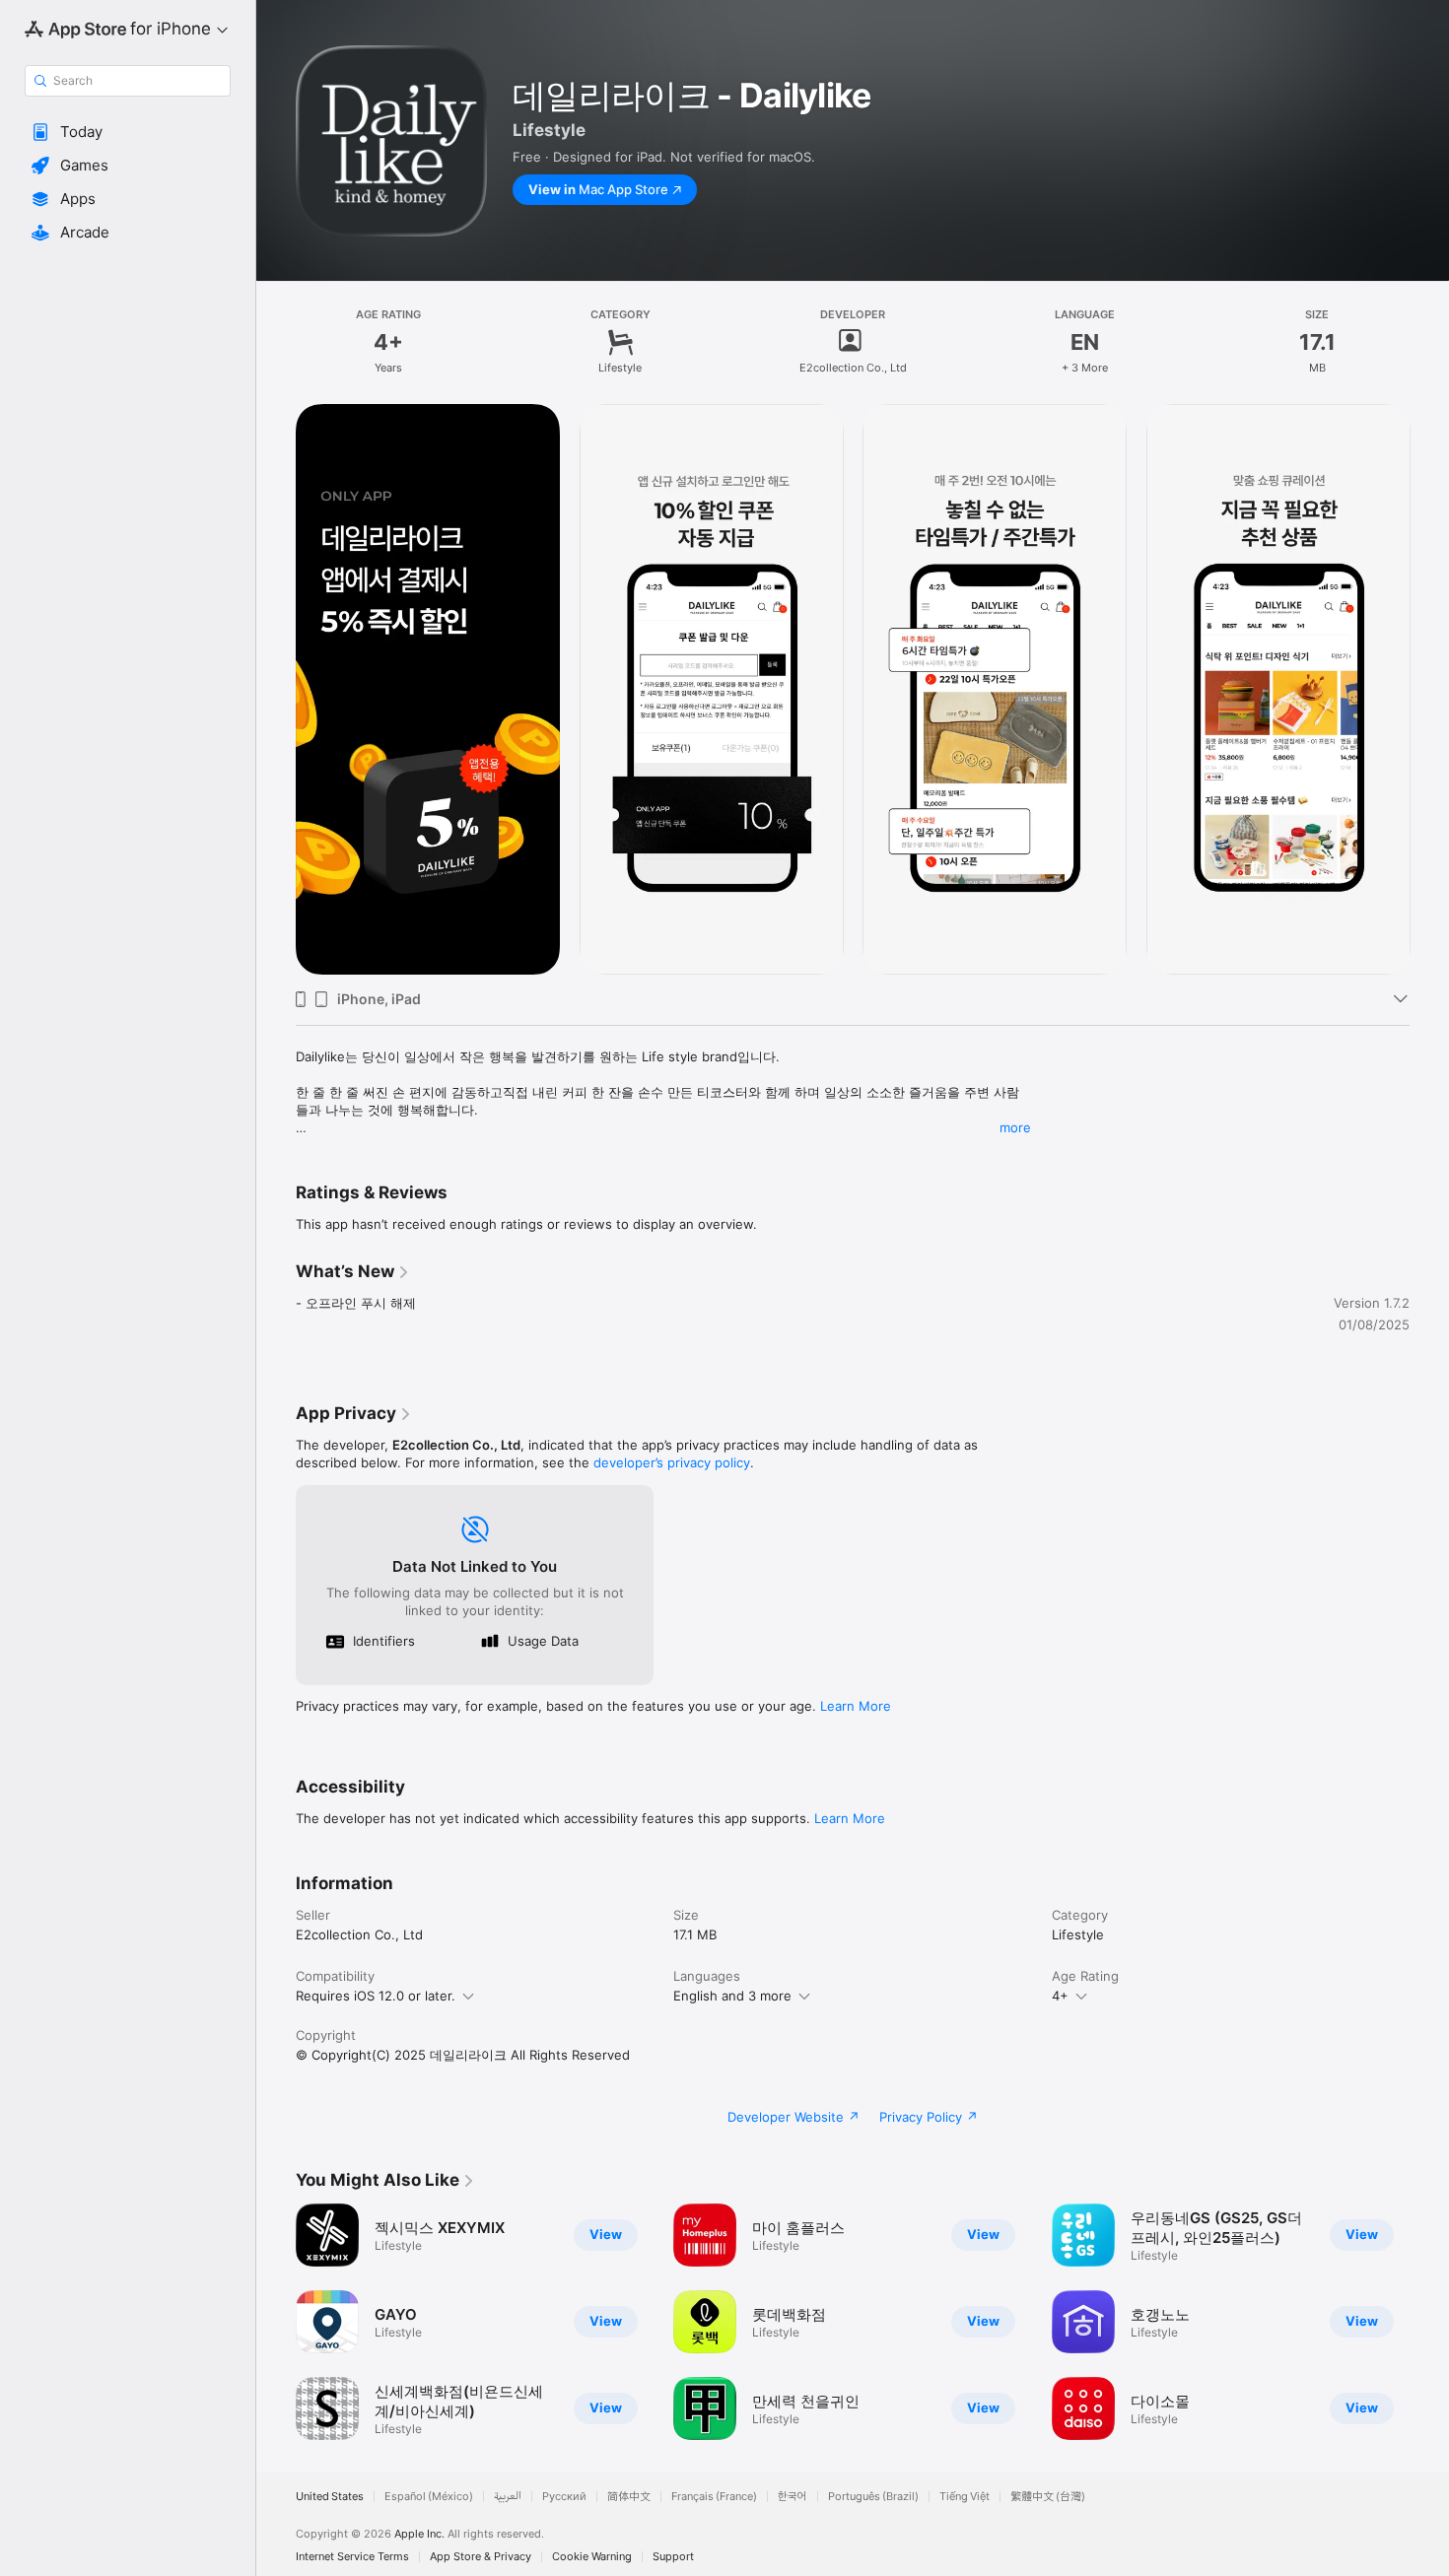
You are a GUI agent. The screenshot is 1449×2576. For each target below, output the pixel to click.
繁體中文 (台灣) (1048, 2497)
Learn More (856, 1706)
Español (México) (429, 2497)
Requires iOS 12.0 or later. (376, 1996)
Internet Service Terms (352, 2557)
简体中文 (629, 2497)
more (1015, 1127)
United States (330, 2497)
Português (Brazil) (873, 2497)
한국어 (793, 2497)
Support (673, 2557)
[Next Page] (1429, 690)
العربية (508, 2497)
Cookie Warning (592, 2557)
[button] (128, 132)
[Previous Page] (276, 690)
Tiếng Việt (965, 2497)
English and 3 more (732, 1996)
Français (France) (714, 2497)
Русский (564, 2497)
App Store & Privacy (481, 2557)
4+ (1060, 1996)
